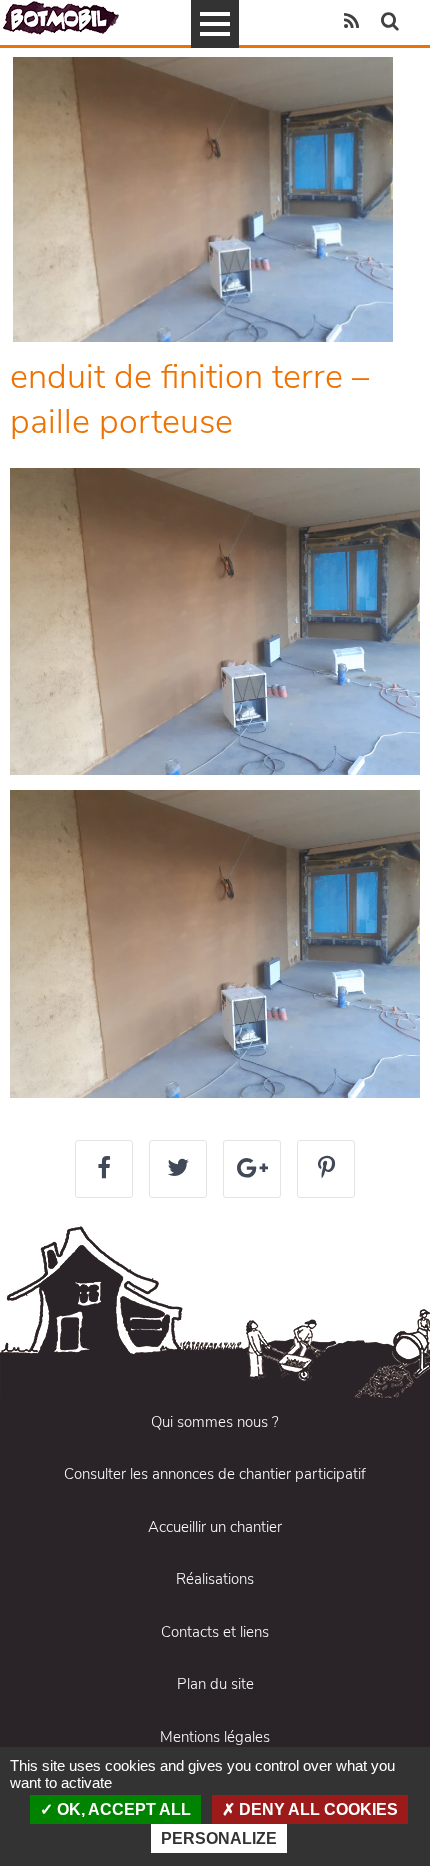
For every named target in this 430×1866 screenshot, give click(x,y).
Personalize (219, 1838)
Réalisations (215, 1579)
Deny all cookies (316, 1809)
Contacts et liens (215, 1632)
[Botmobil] (61, 17)
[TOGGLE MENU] (215, 24)
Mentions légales (215, 1737)
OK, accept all (122, 1809)
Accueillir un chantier (215, 1527)
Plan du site (215, 1684)
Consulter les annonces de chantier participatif (215, 1474)
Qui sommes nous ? (215, 1422)
